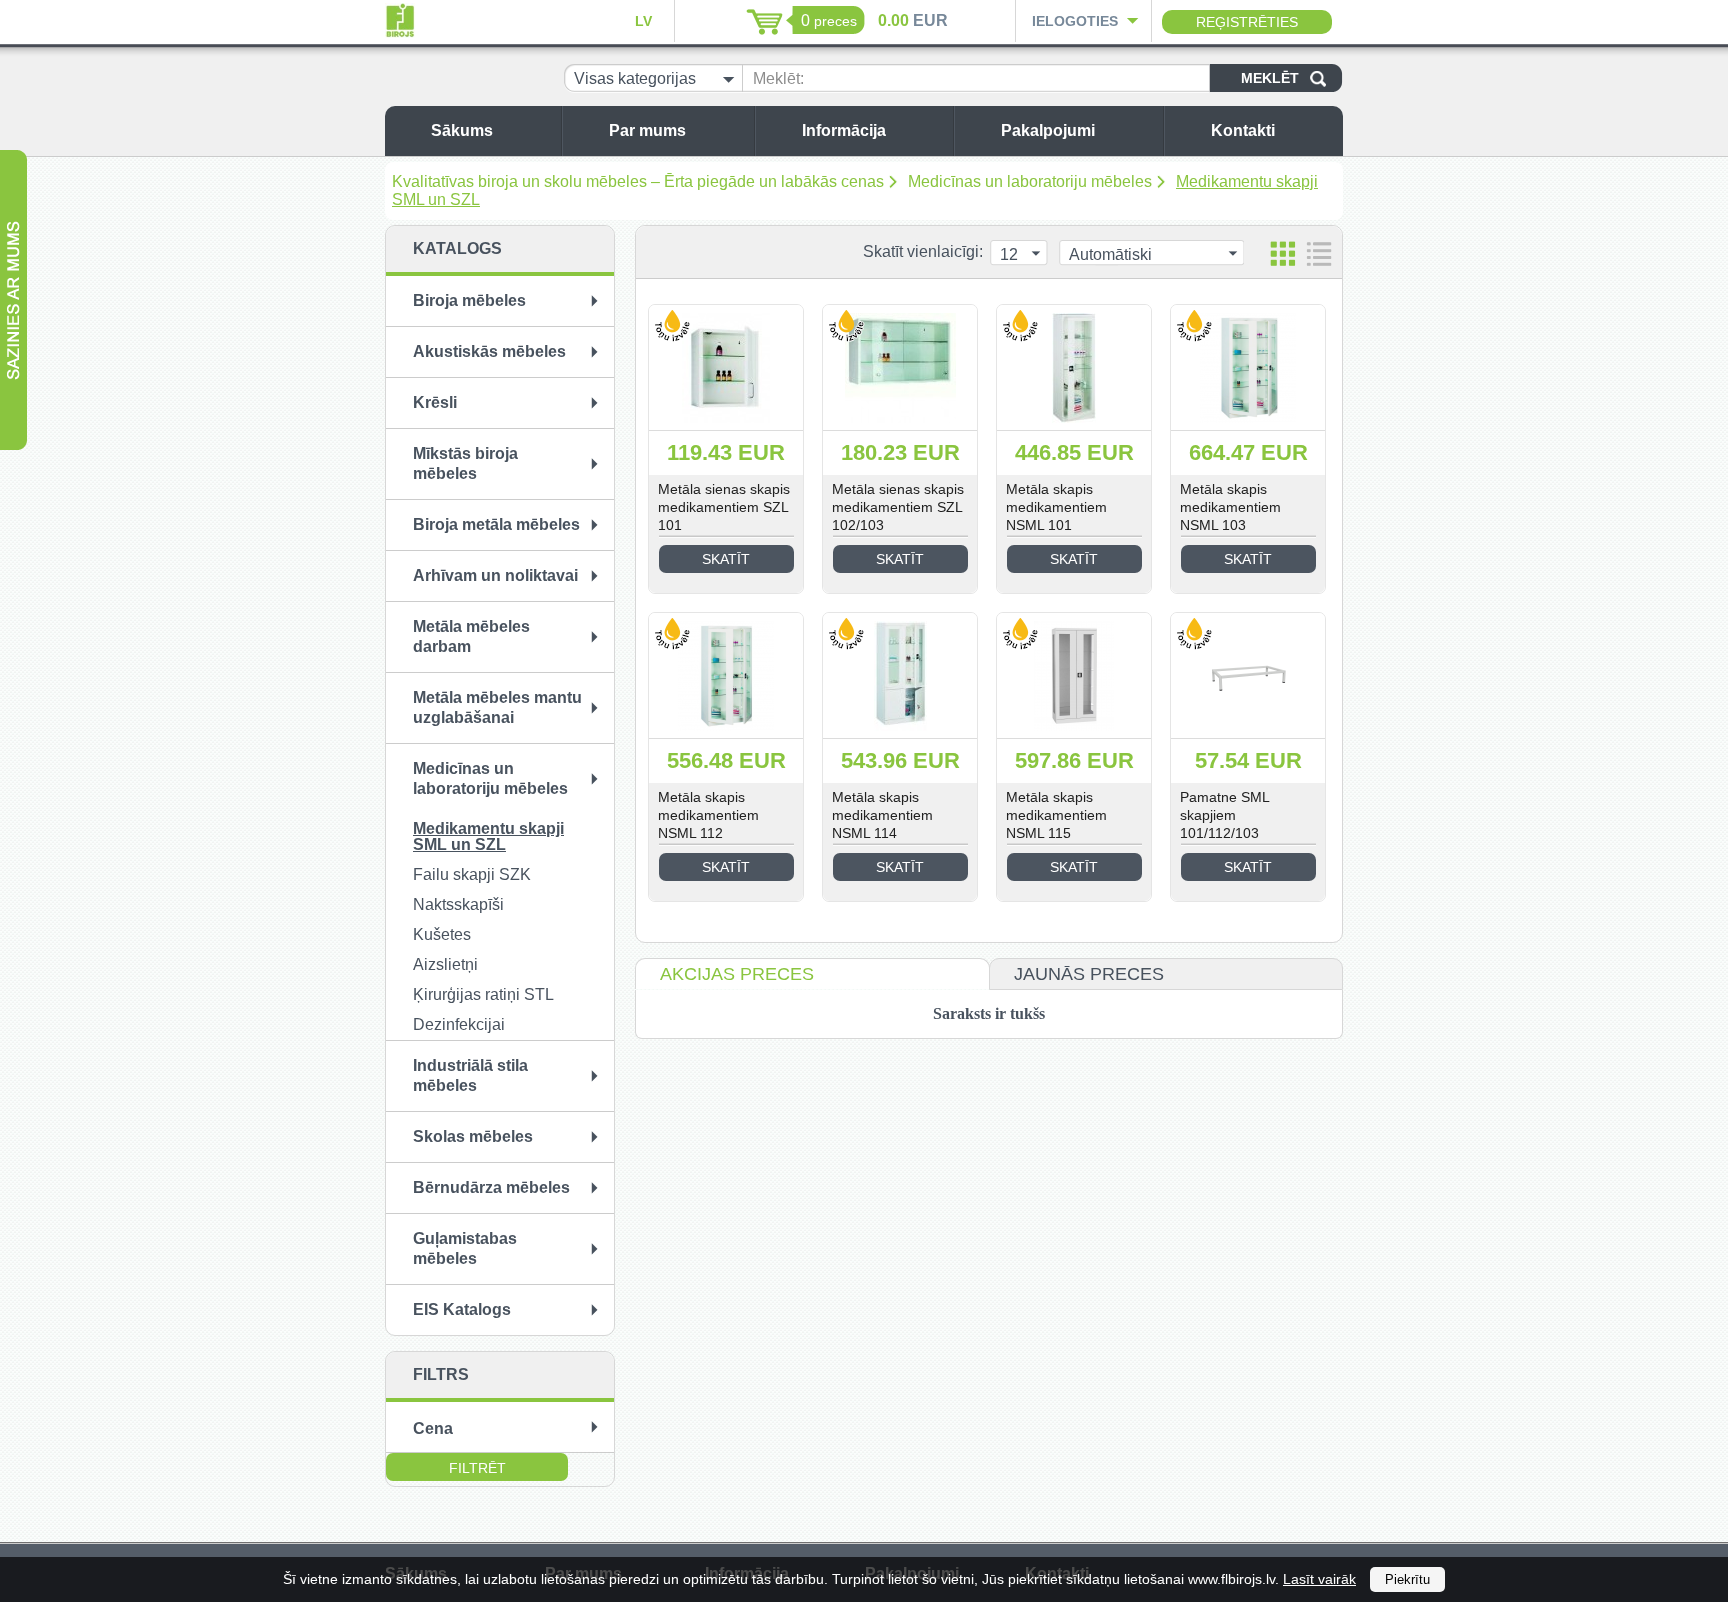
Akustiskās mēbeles (489, 351)
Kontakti (1243, 130)
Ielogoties (1075, 21)
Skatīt (726, 559)
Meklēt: (778, 78)
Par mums (647, 130)
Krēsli (435, 402)
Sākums (462, 130)
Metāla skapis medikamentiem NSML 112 (708, 815)
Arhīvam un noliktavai (495, 575)
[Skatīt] (726, 367)
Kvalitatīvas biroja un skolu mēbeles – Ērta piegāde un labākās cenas (638, 181)
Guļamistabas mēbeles (465, 1248)
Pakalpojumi (1048, 130)
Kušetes (442, 934)
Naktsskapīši (458, 904)
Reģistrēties (1247, 22)
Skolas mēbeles (473, 1136)
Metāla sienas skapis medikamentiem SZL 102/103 (898, 507)
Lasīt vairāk (1319, 1579)
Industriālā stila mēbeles (470, 1075)
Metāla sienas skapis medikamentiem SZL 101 (724, 507)
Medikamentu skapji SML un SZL (488, 836)
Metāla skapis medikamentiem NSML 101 (1056, 507)
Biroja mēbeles (469, 300)
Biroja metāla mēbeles (496, 524)
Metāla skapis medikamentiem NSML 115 (1056, 815)
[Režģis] (1283, 253)
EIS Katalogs (462, 1309)
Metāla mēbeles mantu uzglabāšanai (497, 707)
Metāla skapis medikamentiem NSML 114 (882, 815)
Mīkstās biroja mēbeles (465, 463)
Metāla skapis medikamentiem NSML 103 (1230, 507)
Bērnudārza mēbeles (491, 1187)
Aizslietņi (445, 964)
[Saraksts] (1319, 253)
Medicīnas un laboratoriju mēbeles (1030, 181)
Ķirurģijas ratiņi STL (483, 994)
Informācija (844, 130)
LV (643, 21)
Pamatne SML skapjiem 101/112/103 (1224, 815)
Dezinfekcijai (459, 1024)
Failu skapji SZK (472, 874)
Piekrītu (1407, 1579)
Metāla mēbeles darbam (471, 636)
